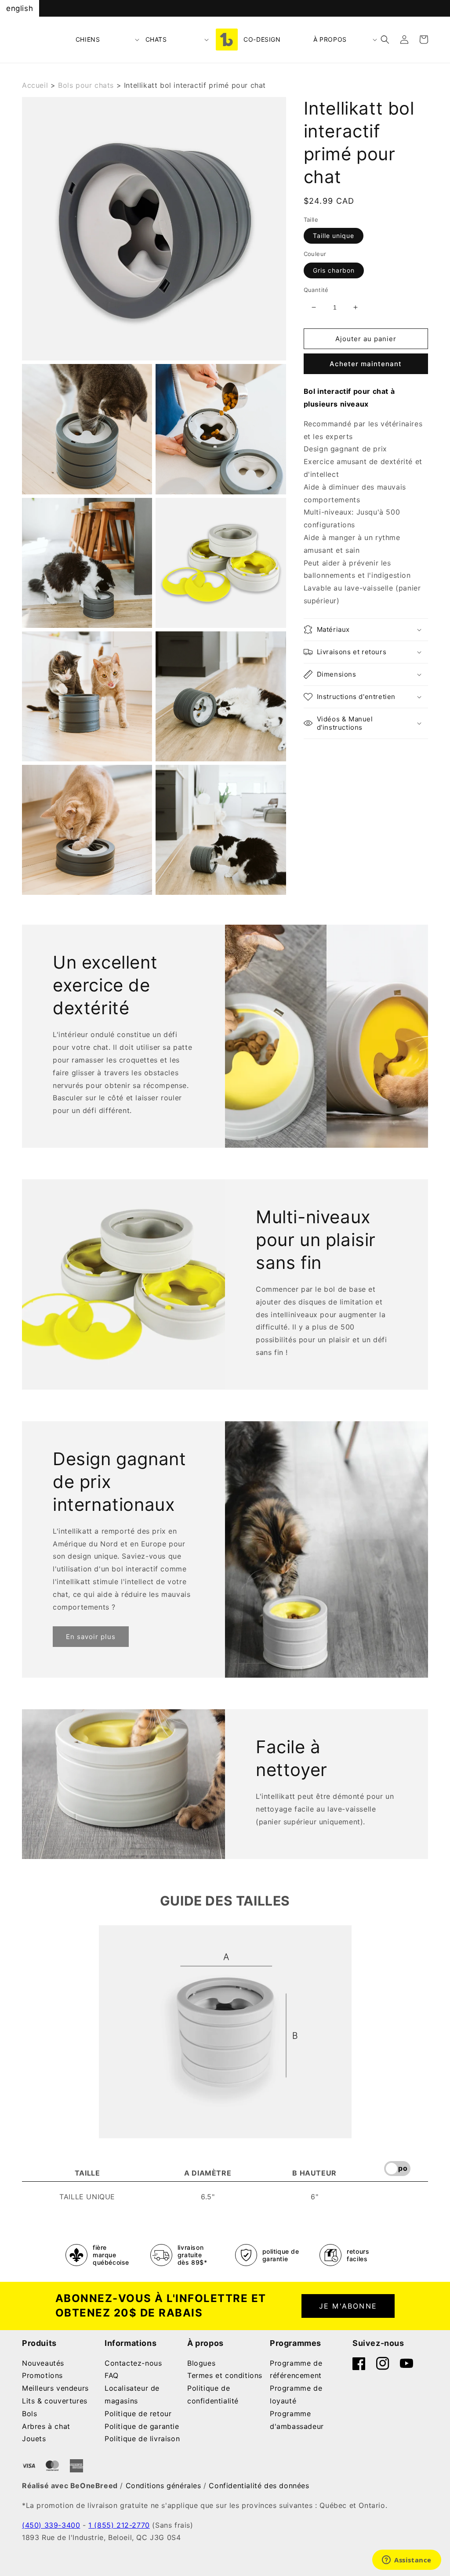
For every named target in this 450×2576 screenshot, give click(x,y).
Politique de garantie (142, 2426)
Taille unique (334, 236)
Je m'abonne (348, 2306)
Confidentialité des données (259, 2486)
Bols (29, 2414)
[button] (108, 40)
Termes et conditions (225, 2375)
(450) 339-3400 (51, 2525)
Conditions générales (163, 2486)
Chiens (88, 39)
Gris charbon (334, 270)
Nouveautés (43, 2363)
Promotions (42, 2375)
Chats (156, 39)
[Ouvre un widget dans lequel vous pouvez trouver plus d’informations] (407, 2561)
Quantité (316, 290)
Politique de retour (138, 2414)
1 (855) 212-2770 (119, 2525)
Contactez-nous (133, 2363)
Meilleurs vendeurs (55, 2388)
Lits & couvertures (55, 2401)
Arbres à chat (46, 2426)
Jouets (34, 2439)
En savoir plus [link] (91, 1637)
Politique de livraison (142, 2439)
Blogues (201, 2363)
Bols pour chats (86, 85)
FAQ (112, 2375)
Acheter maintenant (366, 364)
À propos (330, 39)
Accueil (35, 85)
